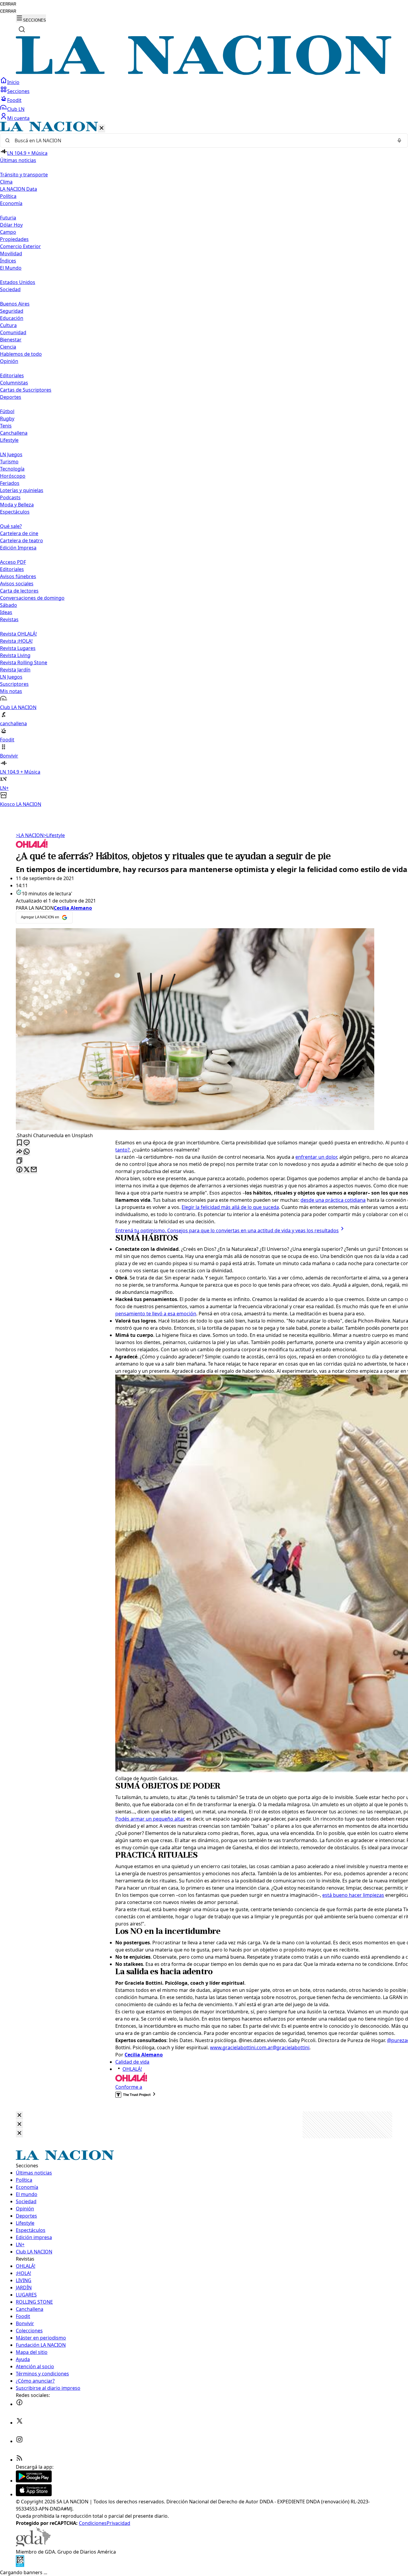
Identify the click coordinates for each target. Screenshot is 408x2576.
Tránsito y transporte (24, 175)
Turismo (9, 462)
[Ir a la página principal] (204, 73)
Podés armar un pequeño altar (150, 1819)
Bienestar (11, 340)
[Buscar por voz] (399, 141)
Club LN (16, 109)
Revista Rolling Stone (24, 662)
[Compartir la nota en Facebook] (19, 1170)
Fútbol (7, 411)
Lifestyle (54, 835)
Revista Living (15, 655)
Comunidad (13, 332)
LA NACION (30, 835)
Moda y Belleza (17, 505)
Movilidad (11, 254)
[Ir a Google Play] (34, 2481)
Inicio (13, 82)
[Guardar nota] (19, 1143)
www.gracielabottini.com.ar (241, 2047)
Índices (8, 261)
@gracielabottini (291, 2047)
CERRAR (8, 4)
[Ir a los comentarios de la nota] (27, 1143)
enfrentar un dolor (316, 1157)
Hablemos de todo (21, 354)
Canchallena (14, 433)
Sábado (9, 605)
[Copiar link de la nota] (19, 1161)
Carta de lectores (19, 591)
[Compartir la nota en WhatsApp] (27, 1152)
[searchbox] (202, 141)
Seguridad (12, 311)
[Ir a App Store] (34, 2494)
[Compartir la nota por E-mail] (34, 1170)
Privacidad (118, 2523)
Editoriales (12, 375)
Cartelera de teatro (22, 540)
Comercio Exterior (20, 246)
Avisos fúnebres (18, 576)
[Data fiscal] (20, 2565)
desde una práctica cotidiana (333, 1200)
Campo (8, 232)
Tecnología (12, 469)
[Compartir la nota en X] (27, 1170)
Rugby (7, 419)
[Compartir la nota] (19, 1152)
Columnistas (14, 383)
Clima (6, 182)
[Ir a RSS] (19, 2460)
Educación (12, 318)
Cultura (8, 325)
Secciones (18, 91)
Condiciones (93, 2523)
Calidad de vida (132, 2062)
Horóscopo (13, 476)
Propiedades (14, 239)
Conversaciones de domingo (32, 598)
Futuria (8, 218)
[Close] (19, 2115)
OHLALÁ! (132, 2069)
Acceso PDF (13, 562)
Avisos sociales (17, 584)
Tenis (6, 426)
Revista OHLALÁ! (18, 634)
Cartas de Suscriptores (26, 390)
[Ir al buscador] (22, 29)
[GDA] (33, 2545)
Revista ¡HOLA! (16, 641)
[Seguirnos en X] (19, 2423)
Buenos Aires (15, 304)
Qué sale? (11, 526)
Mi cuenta (18, 118)
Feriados (10, 483)
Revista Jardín (15, 670)
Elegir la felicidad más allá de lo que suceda (230, 1207)
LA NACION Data (19, 189)
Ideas (6, 612)
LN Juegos (11, 454)
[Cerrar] (102, 128)
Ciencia (8, 347)
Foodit (14, 100)
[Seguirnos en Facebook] (19, 2404)
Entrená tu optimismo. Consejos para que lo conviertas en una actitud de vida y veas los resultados (227, 1230)
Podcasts (10, 497)
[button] (204, 465)
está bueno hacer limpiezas (353, 1895)
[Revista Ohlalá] (32, 846)
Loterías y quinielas (22, 490)
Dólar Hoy (11, 225)
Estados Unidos (18, 282)
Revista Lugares (18, 648)
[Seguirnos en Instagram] (19, 2441)
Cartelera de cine (19, 533)
